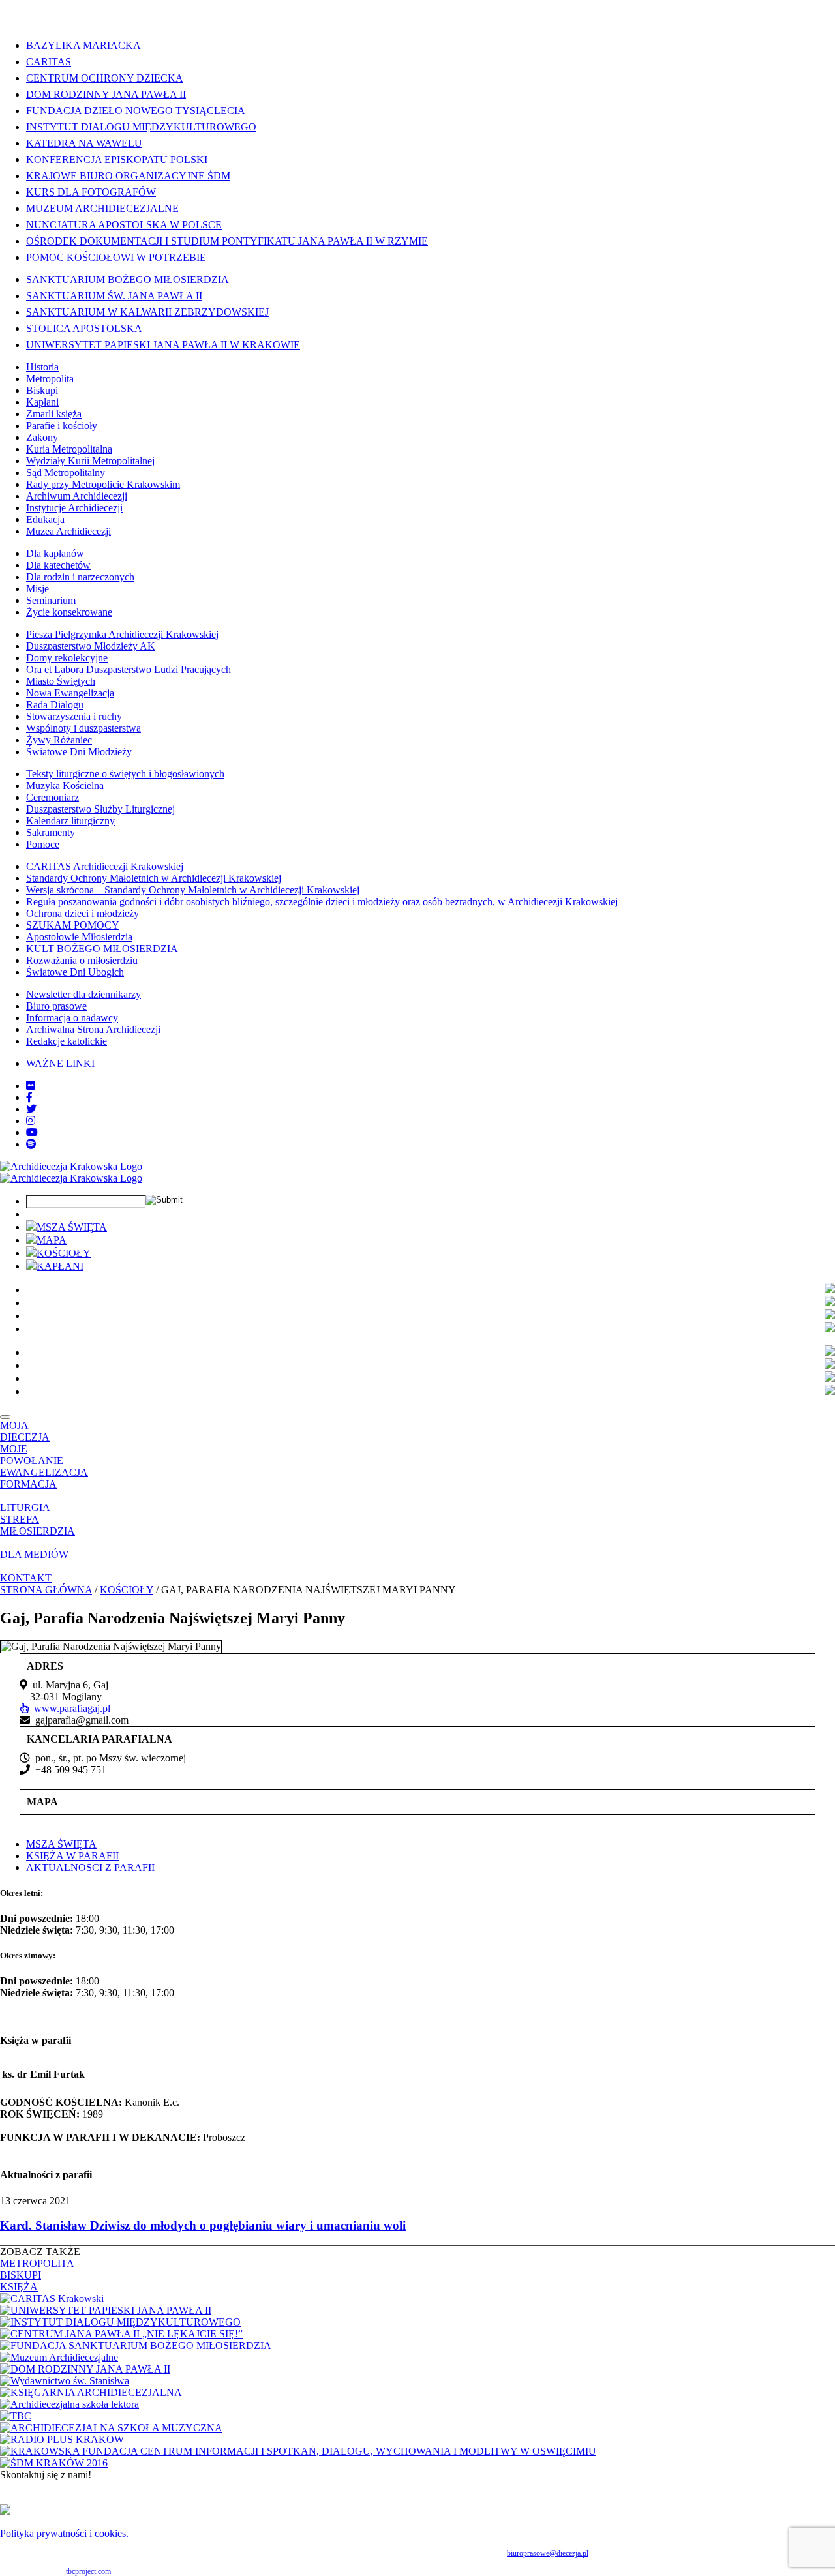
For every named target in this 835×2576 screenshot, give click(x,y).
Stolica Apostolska (84, 328)
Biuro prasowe (56, 1006)
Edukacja (45, 519)
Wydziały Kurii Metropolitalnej (90, 461)
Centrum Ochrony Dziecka (105, 78)
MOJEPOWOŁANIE (32, 1455)
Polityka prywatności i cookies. (64, 2533)
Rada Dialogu (55, 705)
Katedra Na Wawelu (84, 143)
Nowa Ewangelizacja (70, 693)
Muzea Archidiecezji (68, 531)
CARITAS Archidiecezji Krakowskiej (105, 866)
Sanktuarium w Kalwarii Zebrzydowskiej (147, 312)
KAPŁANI (60, 1266)
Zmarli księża (54, 414)
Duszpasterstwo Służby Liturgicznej (100, 809)
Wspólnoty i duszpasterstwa (83, 728)
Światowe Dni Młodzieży (79, 752)
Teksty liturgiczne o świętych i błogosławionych (125, 774)
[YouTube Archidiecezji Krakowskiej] (32, 1132)
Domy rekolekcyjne (67, 658)
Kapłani (42, 402)
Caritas (49, 62)
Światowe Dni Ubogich (75, 972)
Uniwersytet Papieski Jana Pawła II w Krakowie (163, 345)
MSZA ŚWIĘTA (72, 1227)
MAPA (52, 1240)
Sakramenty (51, 832)
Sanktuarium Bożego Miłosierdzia (128, 279)
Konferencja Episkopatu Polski (117, 159)
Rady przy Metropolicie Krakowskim (103, 484)
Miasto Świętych (61, 681)
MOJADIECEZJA (25, 1431)
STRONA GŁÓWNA (46, 1590)
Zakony (42, 437)
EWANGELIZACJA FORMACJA (44, 1478)
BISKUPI (21, 2275)
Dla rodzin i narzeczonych (80, 577)
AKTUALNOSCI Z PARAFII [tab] (90, 1867)
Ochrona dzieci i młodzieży (83, 913)
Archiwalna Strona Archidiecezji (93, 1029)
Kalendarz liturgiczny (70, 821)
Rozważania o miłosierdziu (82, 960)
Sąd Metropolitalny (66, 472)
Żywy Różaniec (59, 740)
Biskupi (42, 390)
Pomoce (43, 844)
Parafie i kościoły (62, 426)
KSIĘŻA (19, 2287)
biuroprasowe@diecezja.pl (548, 2553)
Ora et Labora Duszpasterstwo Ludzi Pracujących (129, 669)
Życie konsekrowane (69, 612)
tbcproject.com (88, 2571)
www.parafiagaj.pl (69, 1708)
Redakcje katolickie (67, 1041)
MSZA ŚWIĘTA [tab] (61, 1844)
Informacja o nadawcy (72, 1018)
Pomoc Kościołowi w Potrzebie (116, 257)
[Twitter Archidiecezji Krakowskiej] (31, 1109)
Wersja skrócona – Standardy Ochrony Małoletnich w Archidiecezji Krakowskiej (193, 890)
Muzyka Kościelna (65, 786)
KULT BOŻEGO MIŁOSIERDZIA (102, 949)
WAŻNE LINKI (60, 1063)
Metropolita (50, 379)
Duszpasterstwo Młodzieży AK (91, 646)
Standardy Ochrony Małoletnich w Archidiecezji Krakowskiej (154, 878)
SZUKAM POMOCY (73, 925)
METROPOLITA (37, 2263)
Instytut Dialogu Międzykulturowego (141, 127)
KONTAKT (26, 1578)
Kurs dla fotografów (91, 192)
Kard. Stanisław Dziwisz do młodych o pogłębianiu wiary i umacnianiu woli (203, 2225)
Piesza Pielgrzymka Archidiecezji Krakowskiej (122, 634)
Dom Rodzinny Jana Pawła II (106, 94)
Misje (38, 589)
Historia (42, 367)
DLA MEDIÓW (34, 1554)
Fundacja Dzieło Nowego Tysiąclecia (136, 111)
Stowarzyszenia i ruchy (74, 716)
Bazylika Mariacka (83, 45)
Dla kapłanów (55, 553)
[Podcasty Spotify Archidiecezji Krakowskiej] (31, 1144)
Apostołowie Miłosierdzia (79, 937)
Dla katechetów (58, 565)
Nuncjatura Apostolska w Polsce (124, 225)
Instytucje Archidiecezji (74, 508)
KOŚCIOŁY (64, 1253)
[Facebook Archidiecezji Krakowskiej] (29, 1097)
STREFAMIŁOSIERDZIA (38, 1525)
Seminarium (51, 600)
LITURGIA (25, 1507)
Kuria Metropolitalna (69, 449)
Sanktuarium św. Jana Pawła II (114, 296)
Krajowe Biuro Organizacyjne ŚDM (128, 176)
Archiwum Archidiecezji (77, 496)
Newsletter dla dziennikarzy (83, 994)
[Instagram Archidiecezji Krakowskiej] (31, 1121)
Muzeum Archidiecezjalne (102, 208)
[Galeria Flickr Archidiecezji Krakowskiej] (31, 1086)
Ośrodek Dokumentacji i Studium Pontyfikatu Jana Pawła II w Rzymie (227, 241)
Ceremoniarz (53, 797)
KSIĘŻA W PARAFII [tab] (72, 1856)
